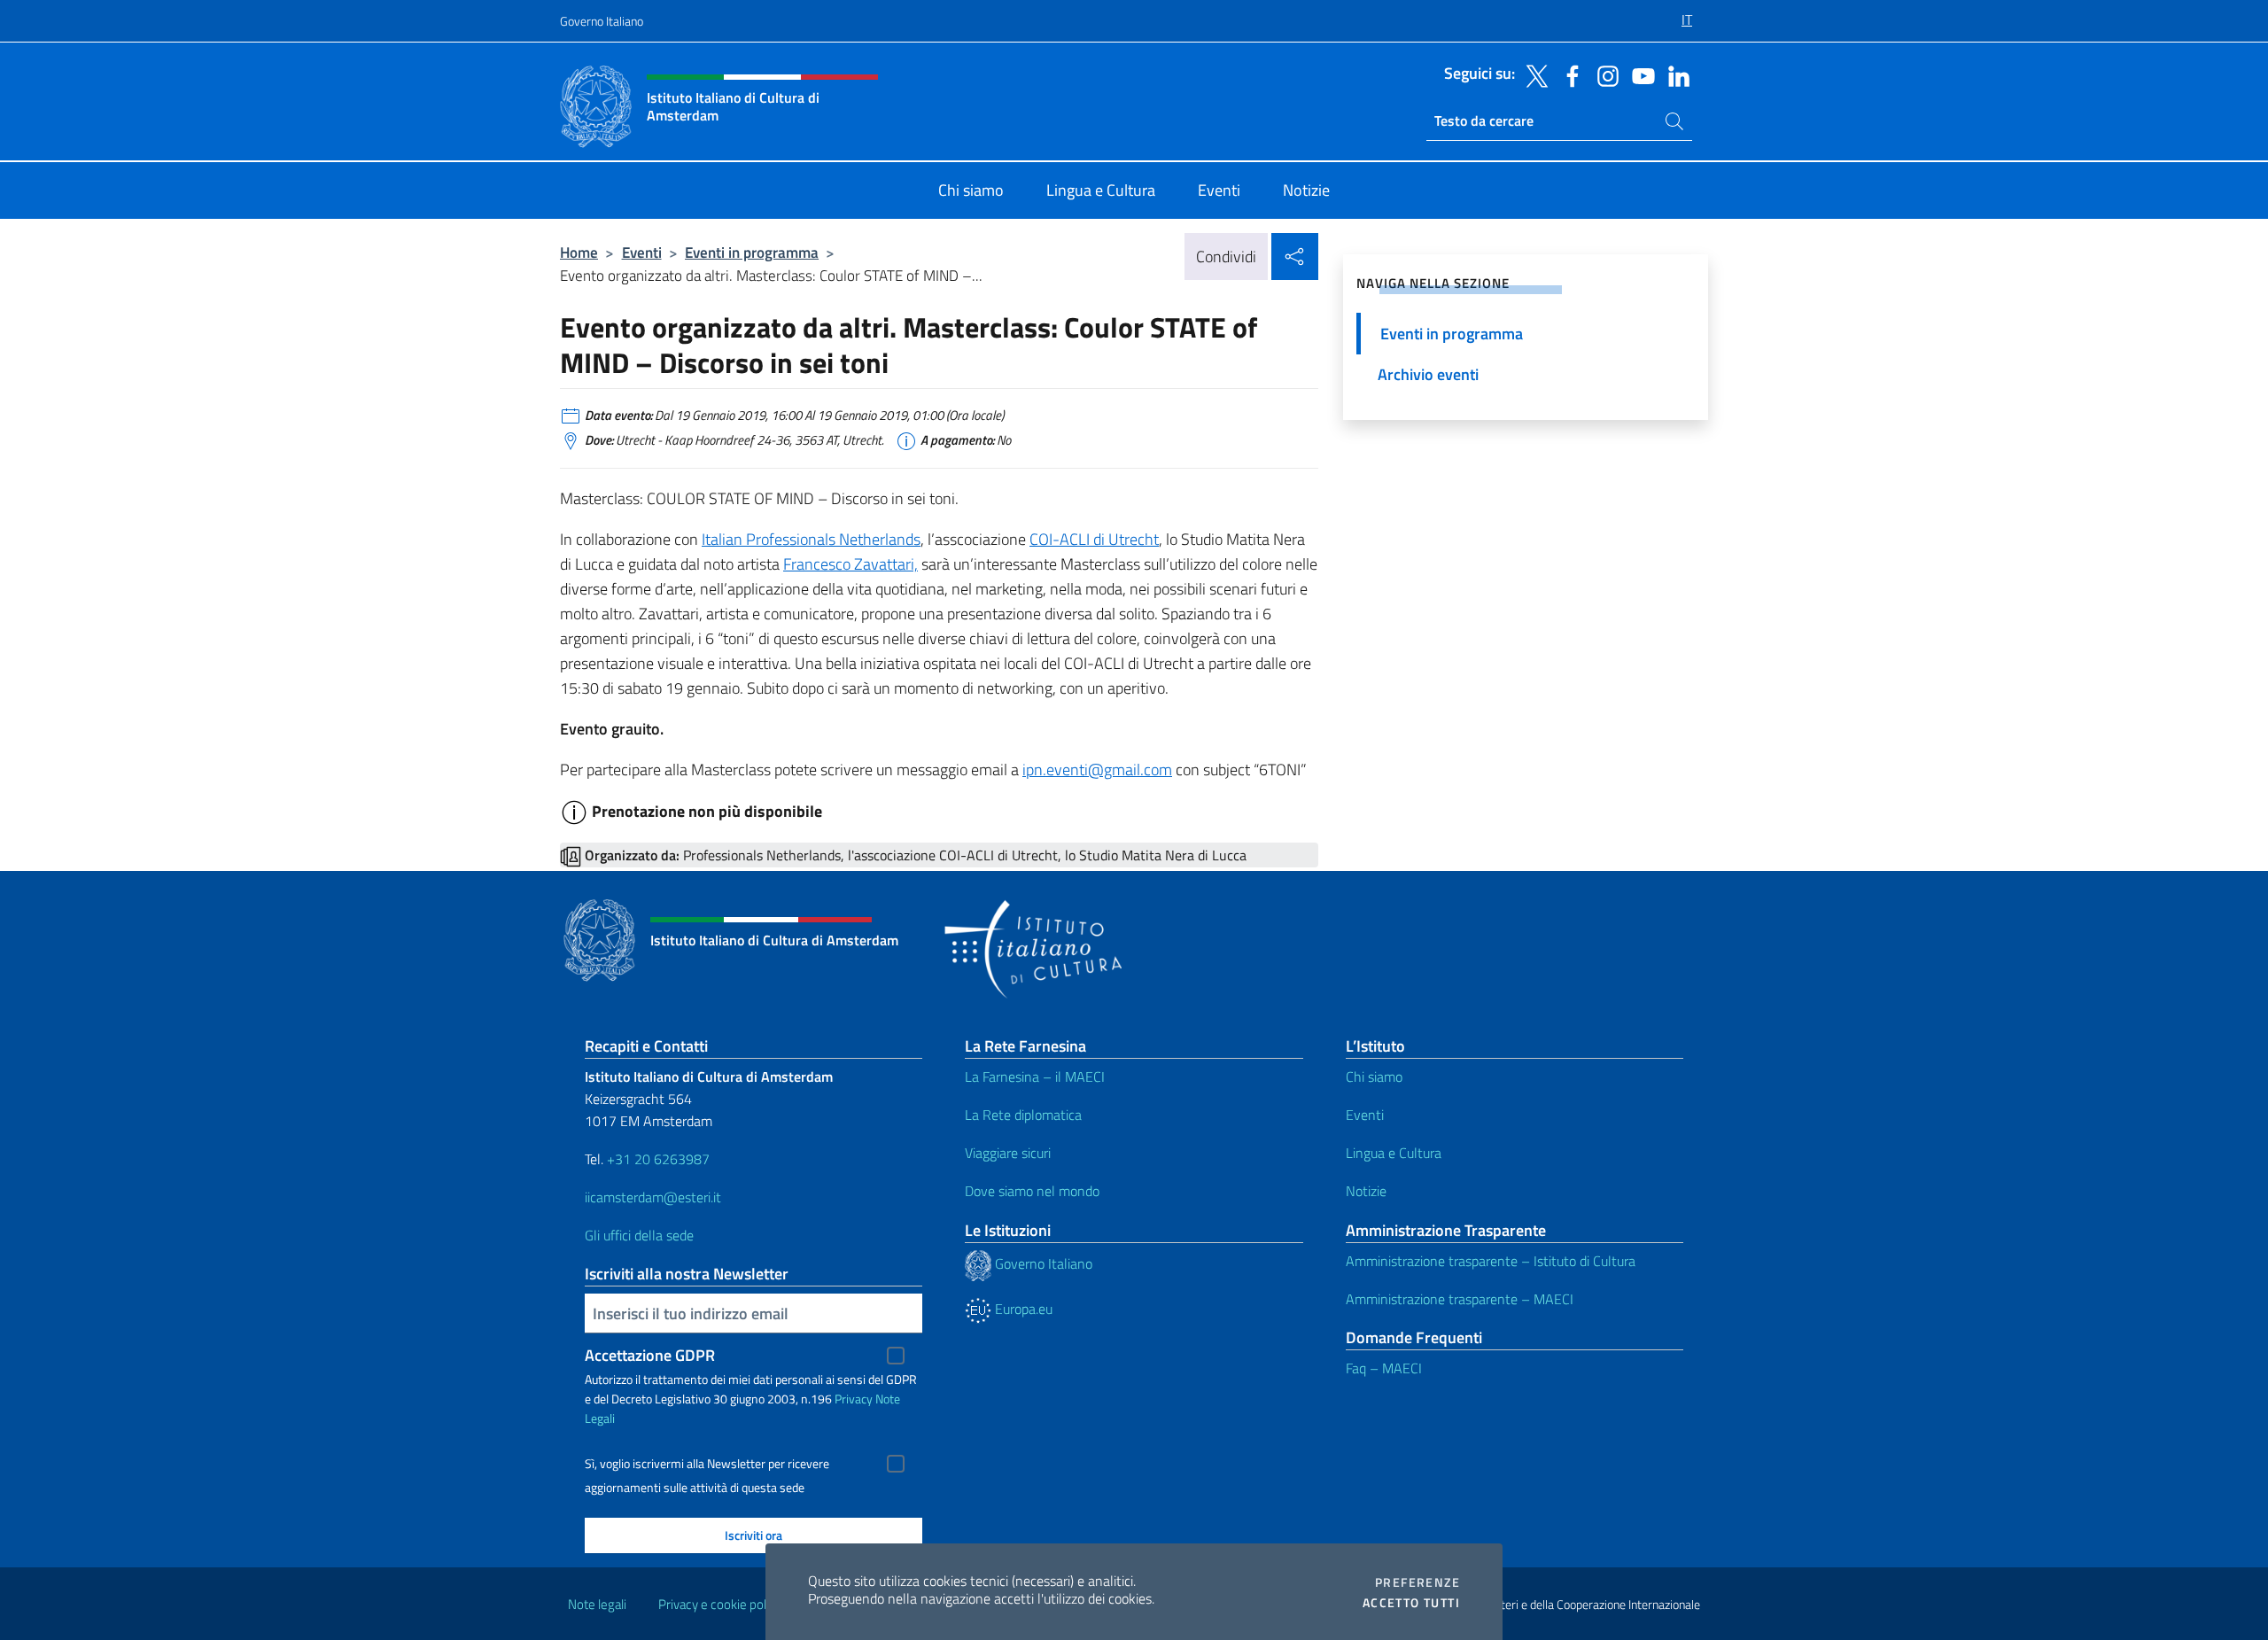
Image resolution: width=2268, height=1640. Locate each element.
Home (579, 252)
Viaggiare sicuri (1008, 1153)
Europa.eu (1022, 1309)
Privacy (854, 1399)
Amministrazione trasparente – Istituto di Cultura (1491, 1261)
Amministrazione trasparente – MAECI (1460, 1299)
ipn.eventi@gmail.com (1097, 769)
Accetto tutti (1411, 1603)
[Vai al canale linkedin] (1674, 74)
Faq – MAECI (1384, 1368)
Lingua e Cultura (1394, 1153)
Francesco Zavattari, (850, 564)
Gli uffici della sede (639, 1235)
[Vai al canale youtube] (1639, 74)
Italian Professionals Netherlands (811, 539)
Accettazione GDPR (650, 1355)
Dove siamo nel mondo (1032, 1191)
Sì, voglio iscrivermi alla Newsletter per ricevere (707, 1464)
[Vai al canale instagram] (1604, 74)
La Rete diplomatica (1023, 1115)
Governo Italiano (602, 21)
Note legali (597, 1604)
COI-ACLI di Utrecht (1094, 539)
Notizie (1366, 1191)
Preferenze (1417, 1582)
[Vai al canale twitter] (1533, 74)
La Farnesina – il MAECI (1035, 1076)
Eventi (642, 252)
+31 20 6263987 (658, 1159)
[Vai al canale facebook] (1568, 74)
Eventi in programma (752, 252)
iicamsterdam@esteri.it (653, 1197)
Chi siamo (1374, 1076)
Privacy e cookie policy (720, 1604)
